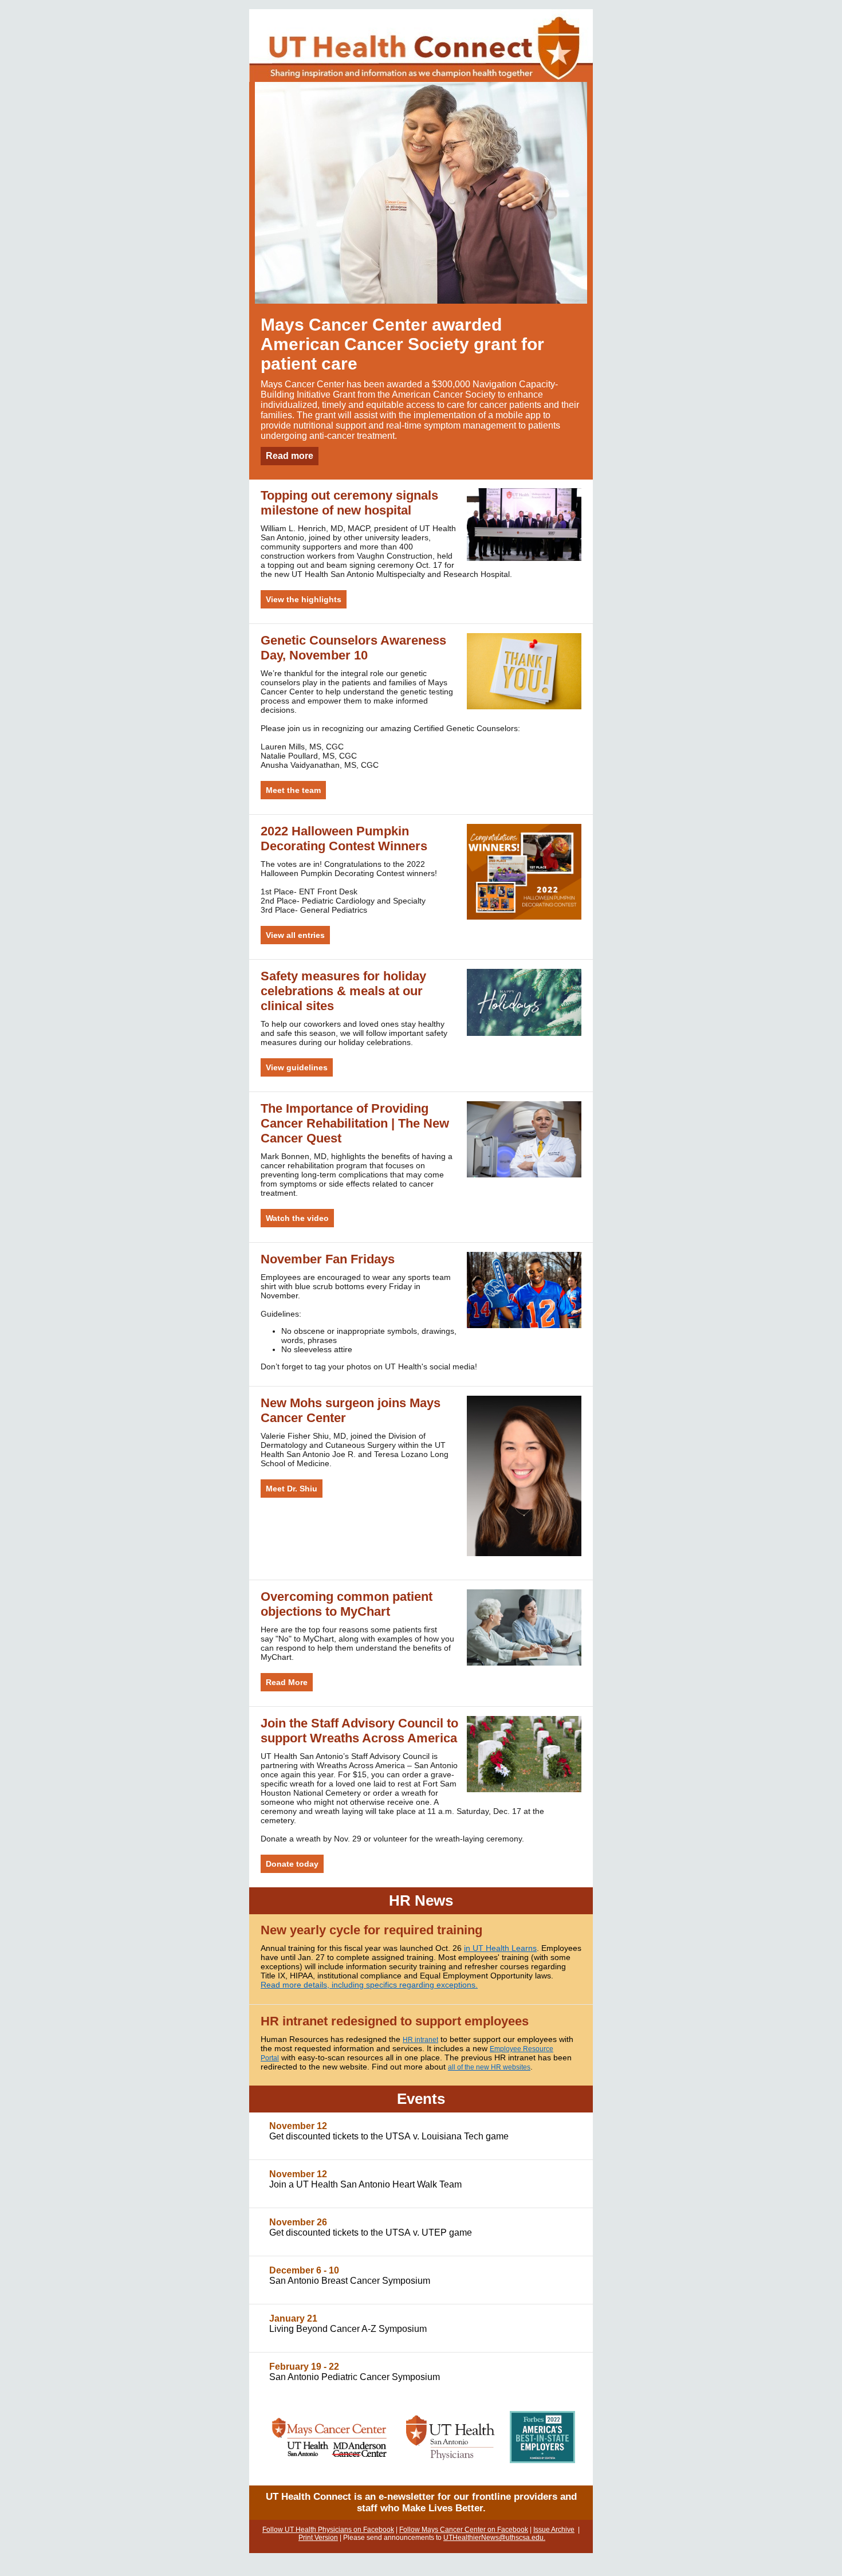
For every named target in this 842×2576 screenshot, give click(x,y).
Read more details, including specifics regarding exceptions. (369, 1985)
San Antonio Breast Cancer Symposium (350, 2281)
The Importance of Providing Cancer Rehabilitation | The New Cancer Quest (355, 1123)
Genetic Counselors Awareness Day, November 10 (353, 648)
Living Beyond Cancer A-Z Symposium (348, 2329)
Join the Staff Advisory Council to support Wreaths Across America (359, 1731)
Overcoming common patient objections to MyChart (347, 1604)
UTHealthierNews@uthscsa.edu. (494, 2538)
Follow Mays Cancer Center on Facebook (464, 2530)
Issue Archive (554, 2530)
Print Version (318, 2538)
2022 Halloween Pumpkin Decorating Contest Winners (344, 839)
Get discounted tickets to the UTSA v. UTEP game (371, 2233)
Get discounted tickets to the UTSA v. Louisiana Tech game (389, 2136)
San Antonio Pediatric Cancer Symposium (355, 2377)
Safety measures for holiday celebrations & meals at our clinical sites (343, 991)
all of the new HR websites (489, 2067)
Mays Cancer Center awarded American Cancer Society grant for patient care (402, 344)
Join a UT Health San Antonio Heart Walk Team (365, 2184)
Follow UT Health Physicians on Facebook (328, 2530)
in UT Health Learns (500, 1948)
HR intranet (420, 2040)
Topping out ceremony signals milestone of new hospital (349, 503)
